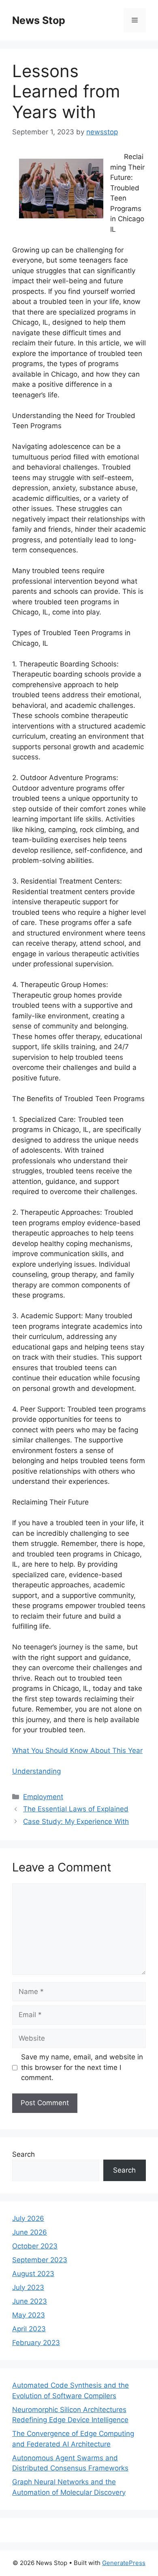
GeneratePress (124, 2563)
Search (23, 2154)
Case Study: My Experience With (76, 1822)
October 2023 (35, 2246)
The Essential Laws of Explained (76, 1809)
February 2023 (36, 2343)
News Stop (39, 20)
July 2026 (28, 2218)
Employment (43, 1797)
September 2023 (40, 2260)
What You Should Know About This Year (77, 1750)
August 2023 (33, 2274)
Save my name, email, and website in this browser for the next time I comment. (82, 2067)
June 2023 (30, 2301)
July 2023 (28, 2287)
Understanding (36, 1771)
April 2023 (29, 2329)
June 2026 (30, 2232)
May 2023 (29, 2315)
